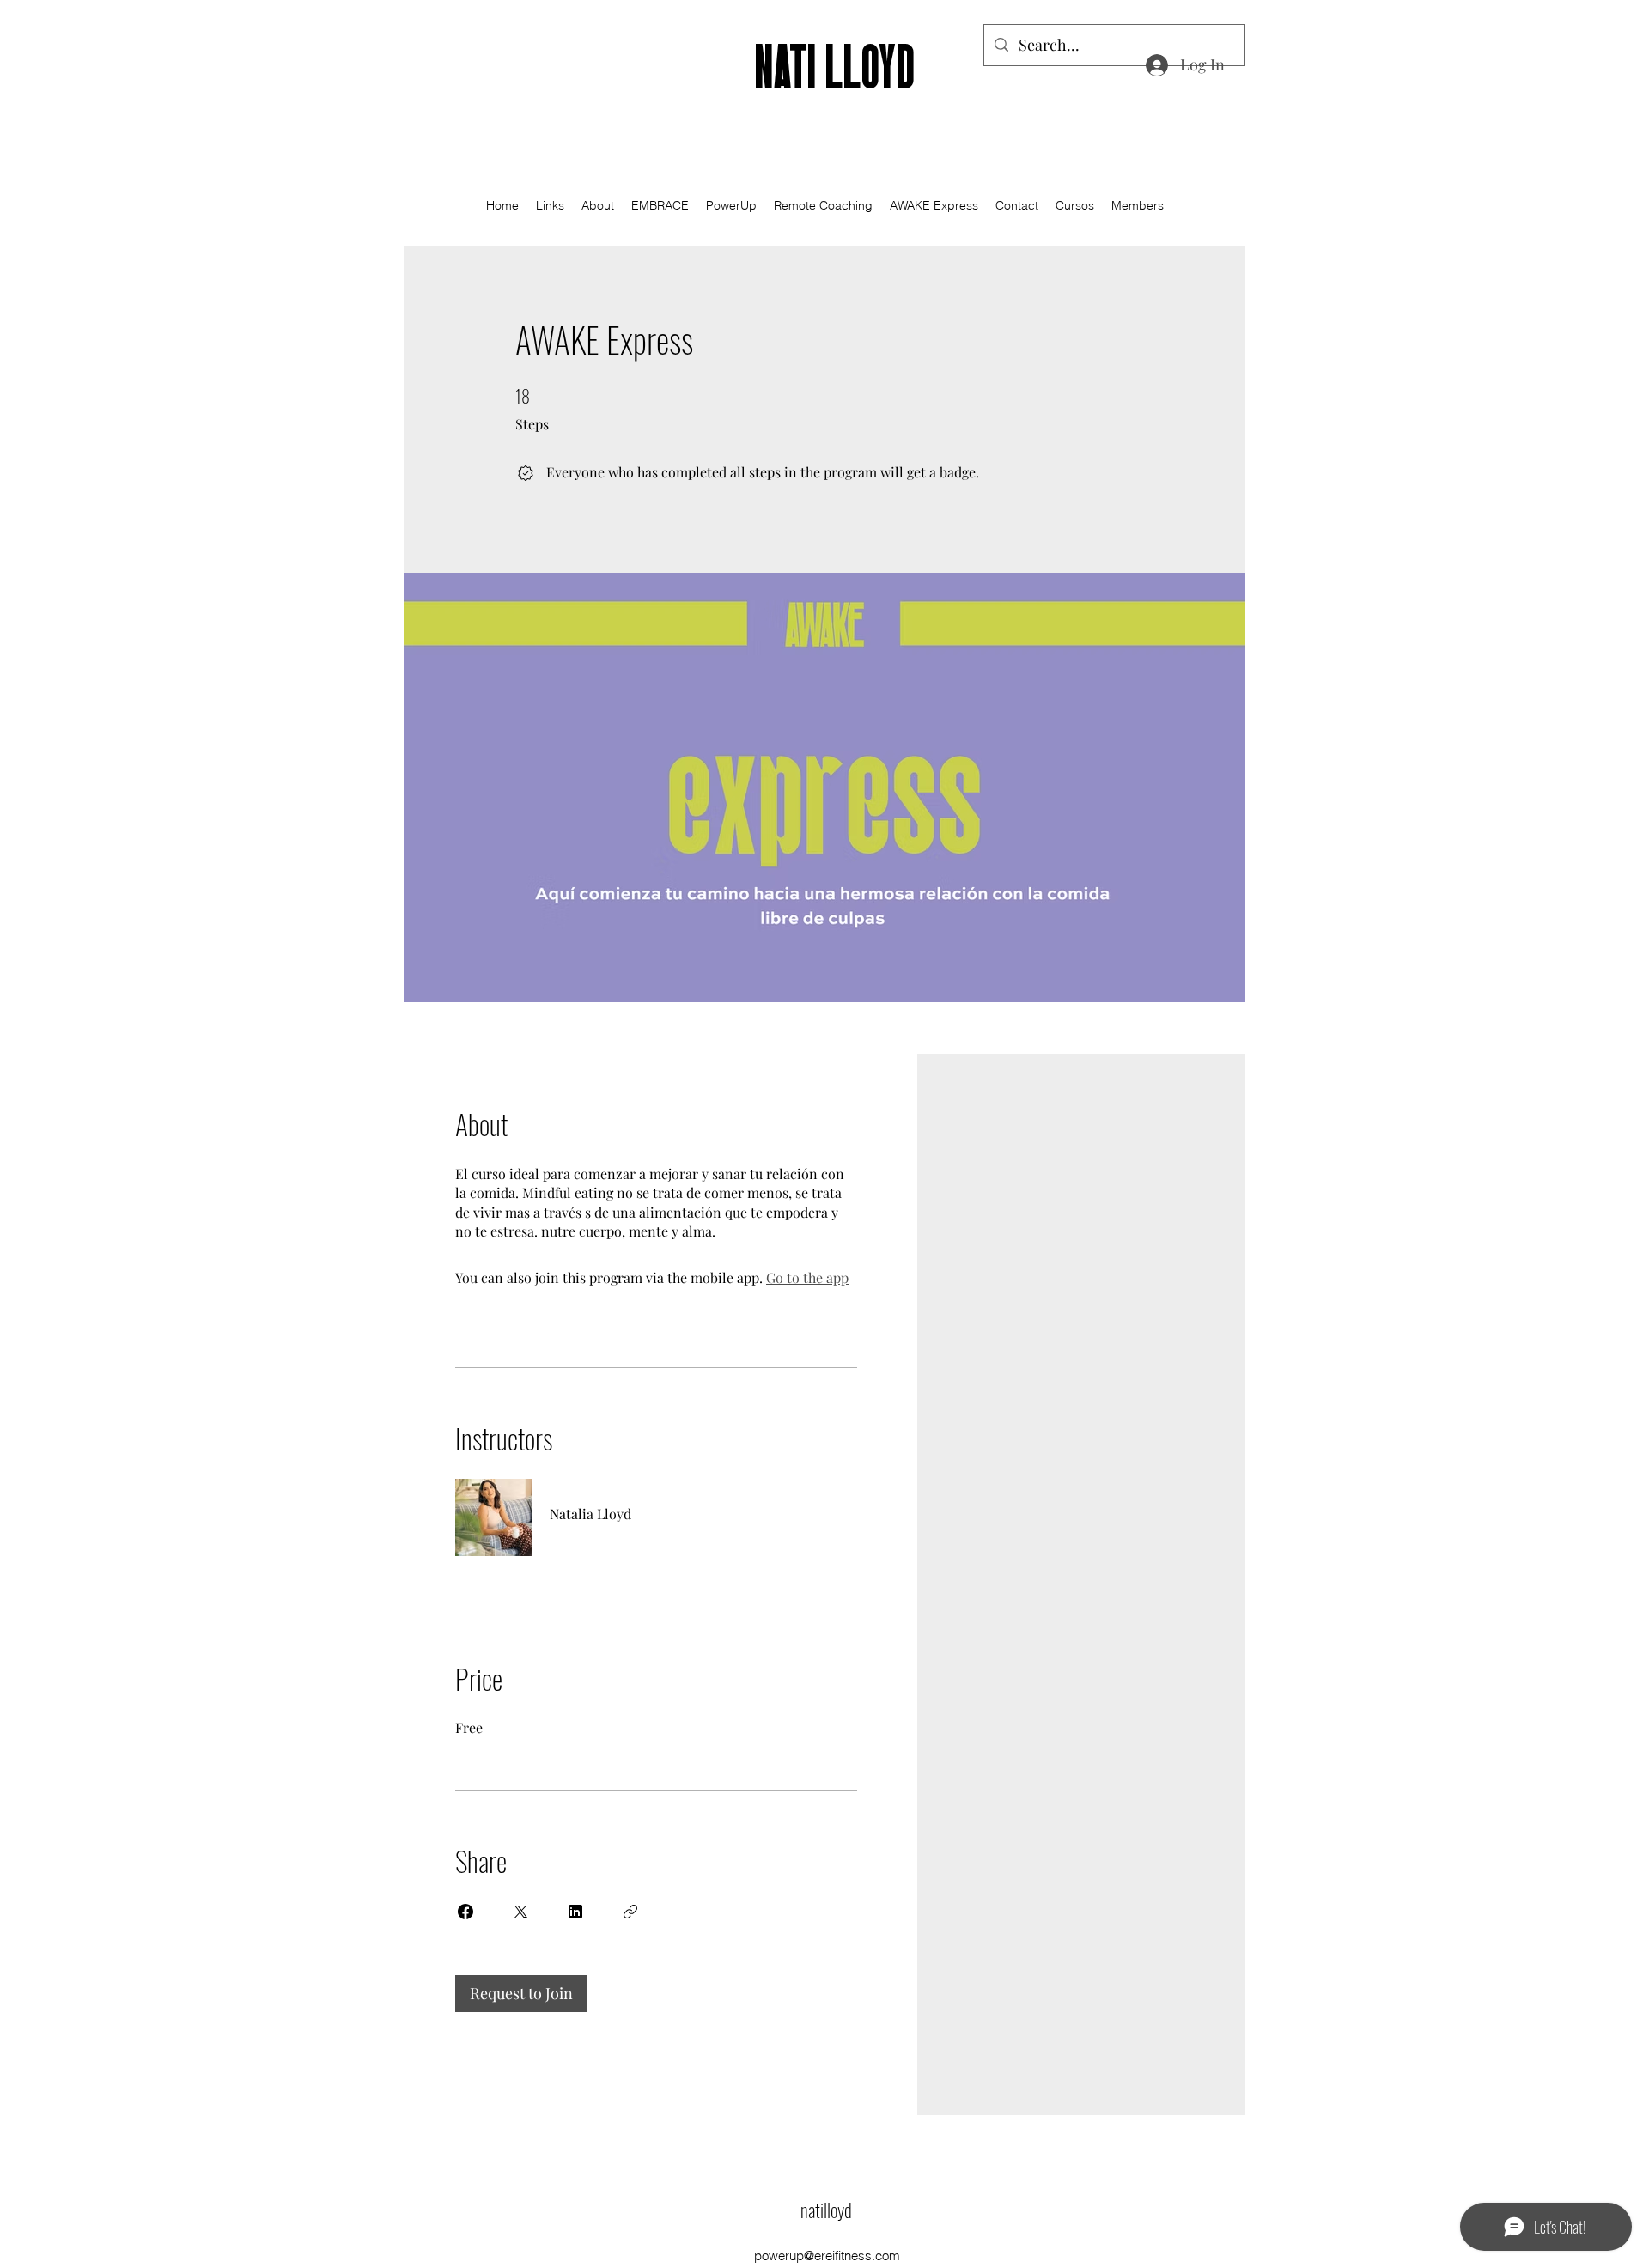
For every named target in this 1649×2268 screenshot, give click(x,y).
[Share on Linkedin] (575, 1912)
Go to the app (807, 1277)
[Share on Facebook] (465, 1912)
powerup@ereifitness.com (827, 2256)
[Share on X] (520, 1912)
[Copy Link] (630, 1912)
